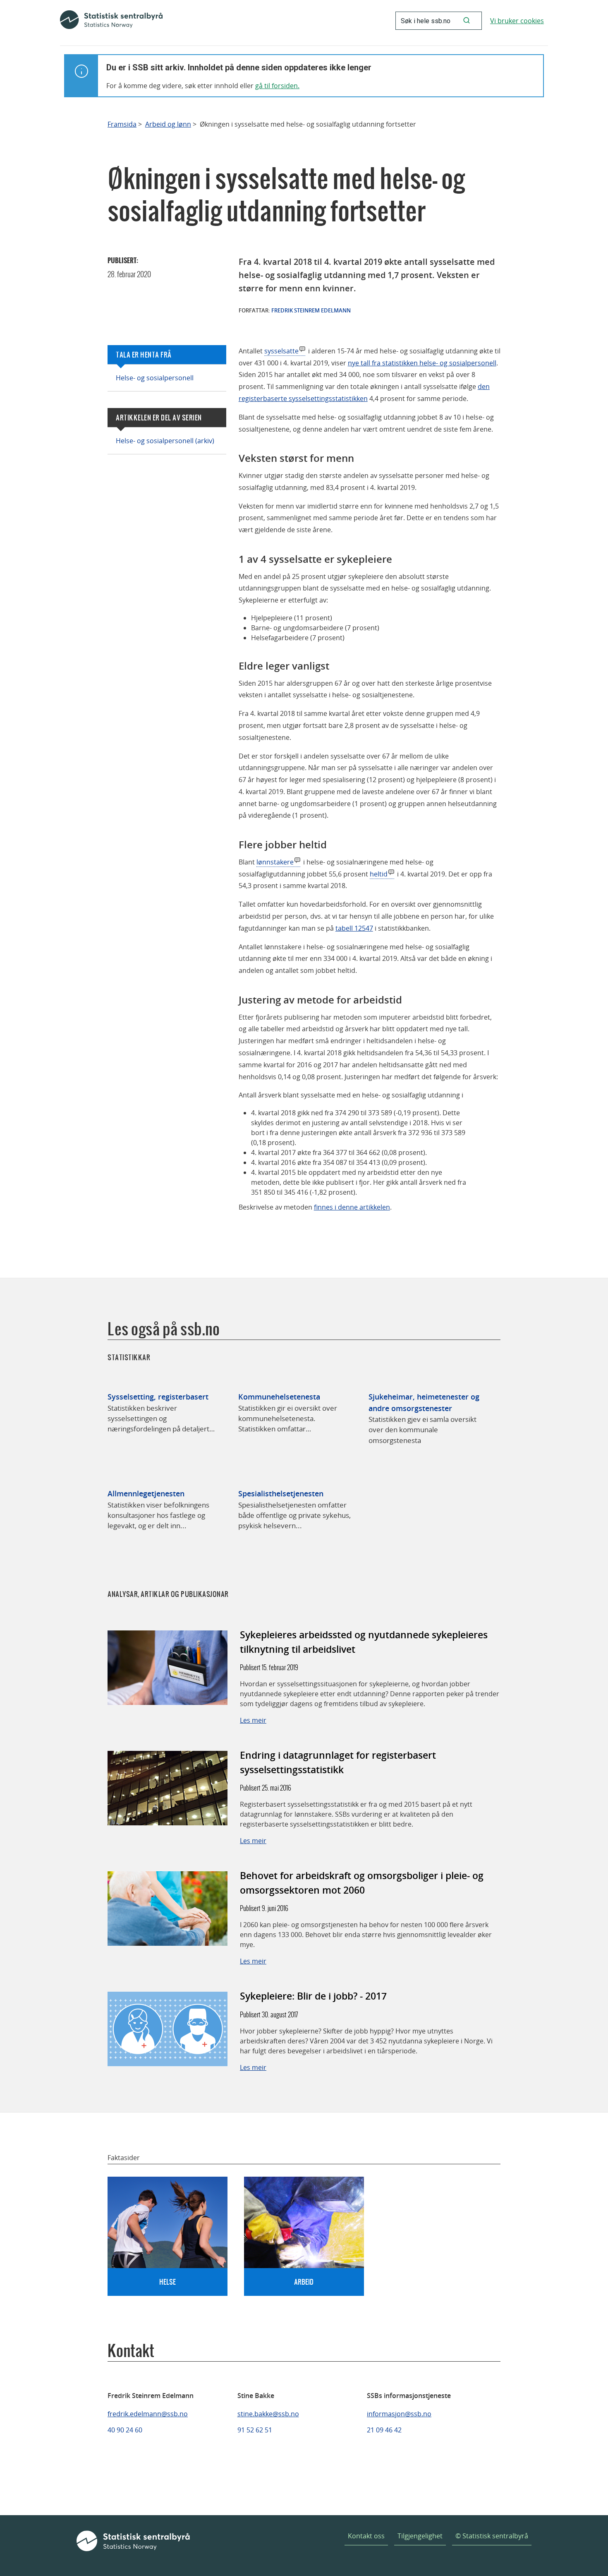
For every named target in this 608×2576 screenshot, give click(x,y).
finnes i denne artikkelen (352, 1207)
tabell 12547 (354, 928)
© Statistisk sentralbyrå (492, 2536)
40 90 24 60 (125, 2430)
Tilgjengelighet (420, 2536)
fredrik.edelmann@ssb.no (148, 2414)
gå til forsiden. (277, 86)
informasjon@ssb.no (399, 2414)
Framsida (122, 124)
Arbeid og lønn (168, 124)
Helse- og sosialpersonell (155, 378)
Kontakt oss (366, 2536)
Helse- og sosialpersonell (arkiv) (165, 441)
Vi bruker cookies (517, 21)
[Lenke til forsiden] (111, 21)
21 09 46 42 (384, 2430)
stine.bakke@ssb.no (268, 2414)
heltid (379, 874)
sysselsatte (281, 351)
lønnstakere (275, 862)
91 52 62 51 (255, 2430)
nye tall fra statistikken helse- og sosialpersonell (422, 363)
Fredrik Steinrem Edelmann (311, 310)
